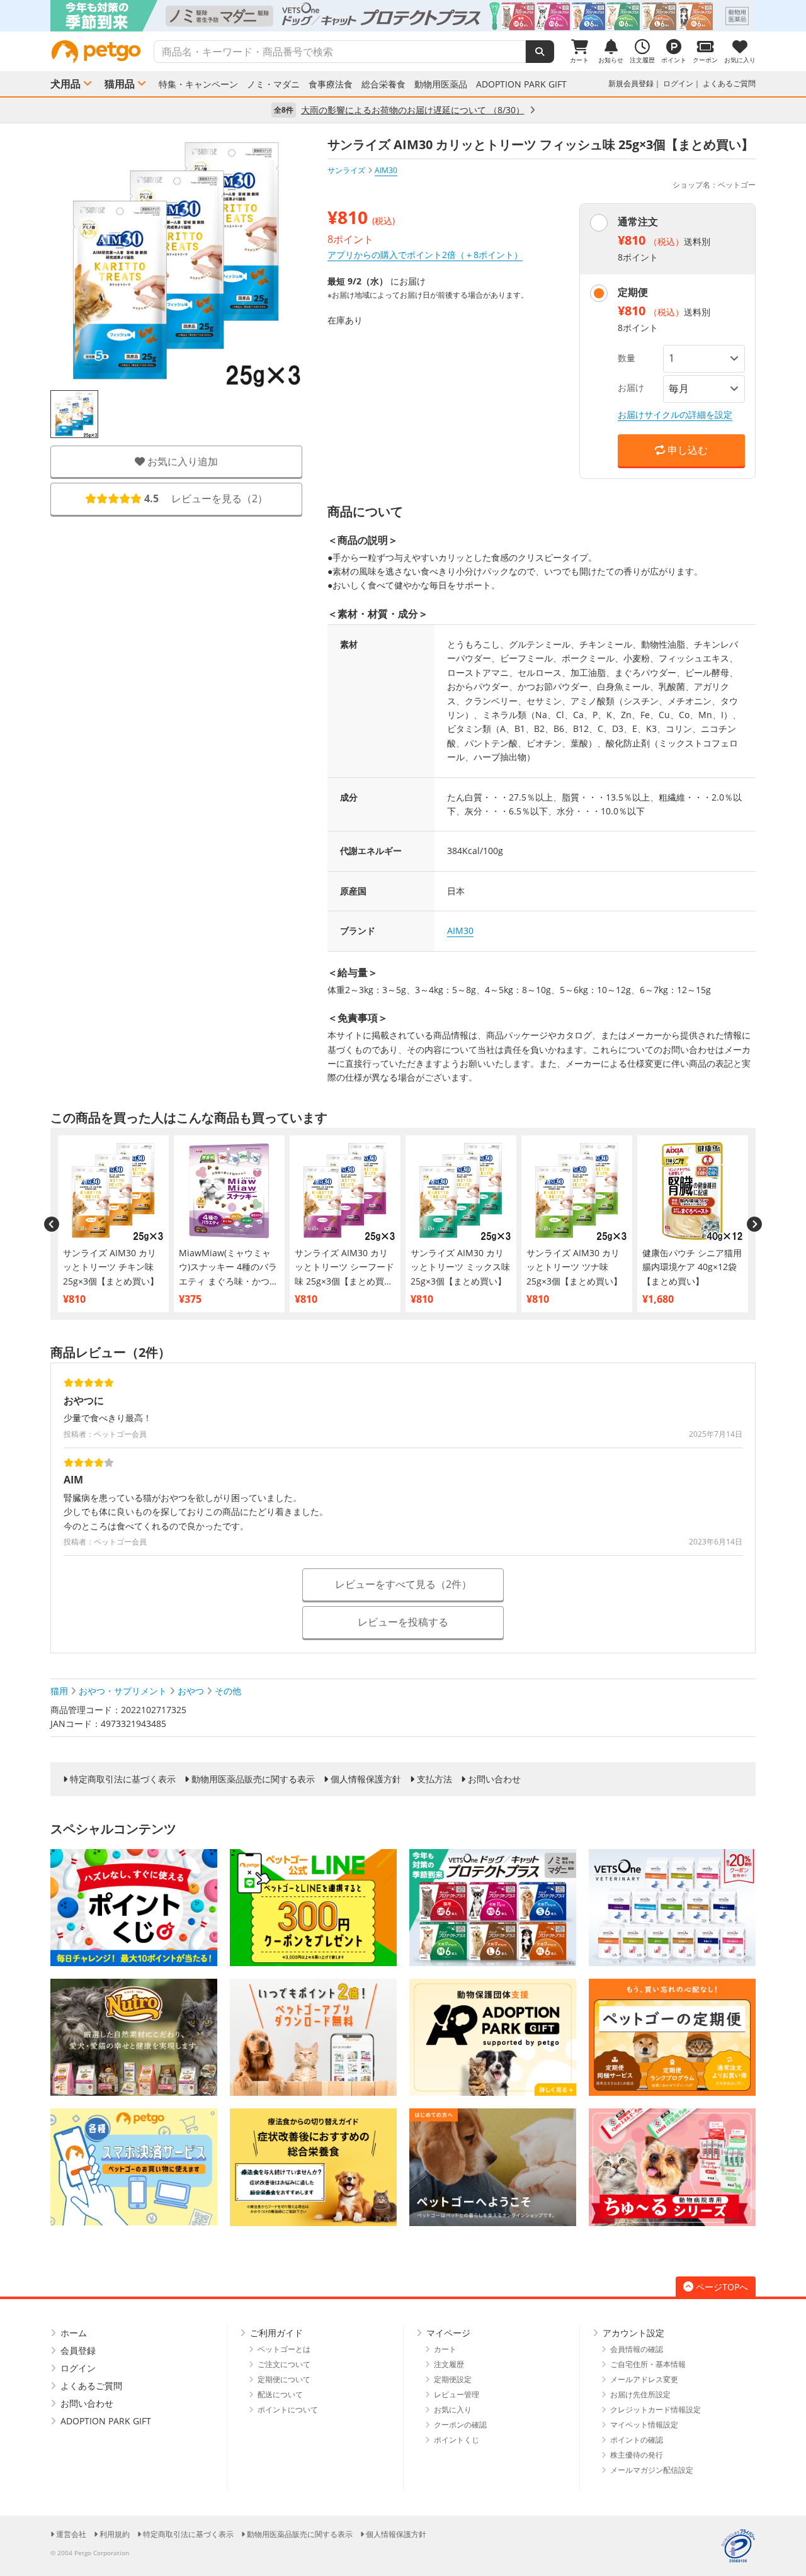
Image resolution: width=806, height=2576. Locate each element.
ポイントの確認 (637, 2440)
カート (445, 2349)
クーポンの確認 (460, 2425)
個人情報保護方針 (366, 1779)
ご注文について (284, 2364)
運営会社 (71, 2534)
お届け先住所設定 (640, 2394)
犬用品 (65, 84)
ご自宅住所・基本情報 (648, 2364)
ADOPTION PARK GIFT (521, 84)
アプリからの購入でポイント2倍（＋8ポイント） (425, 255)
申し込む (686, 450)
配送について (280, 2394)
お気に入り (453, 2410)
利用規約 (115, 2534)
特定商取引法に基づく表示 (123, 1779)
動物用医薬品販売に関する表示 (253, 1779)
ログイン (678, 83)
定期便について (284, 2379)
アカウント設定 (633, 2333)
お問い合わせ (494, 1779)
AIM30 (460, 931)
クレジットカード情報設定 (656, 2410)
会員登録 (78, 2350)
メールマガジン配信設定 (652, 2470)
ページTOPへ (722, 2287)
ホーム (74, 2333)
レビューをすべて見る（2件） (403, 1584)
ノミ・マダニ (273, 84)
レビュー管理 (457, 2394)
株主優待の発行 (637, 2455)
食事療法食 (331, 84)
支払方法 (434, 1779)
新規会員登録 (631, 83)
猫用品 (120, 84)
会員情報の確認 (637, 2349)
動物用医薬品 (441, 84)
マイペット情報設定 (644, 2425)
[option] (403, 16)
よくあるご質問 (729, 83)
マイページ (448, 2333)
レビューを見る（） (206, 499)
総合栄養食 (383, 84)
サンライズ (346, 170)
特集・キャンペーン (198, 84)
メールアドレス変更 (644, 2379)
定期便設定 (453, 2379)
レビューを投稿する (403, 1622)
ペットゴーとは (284, 2349)
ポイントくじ (457, 2440)
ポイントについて (288, 2410)
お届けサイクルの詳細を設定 (675, 414)
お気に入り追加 (181, 461)
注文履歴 (449, 2364)
